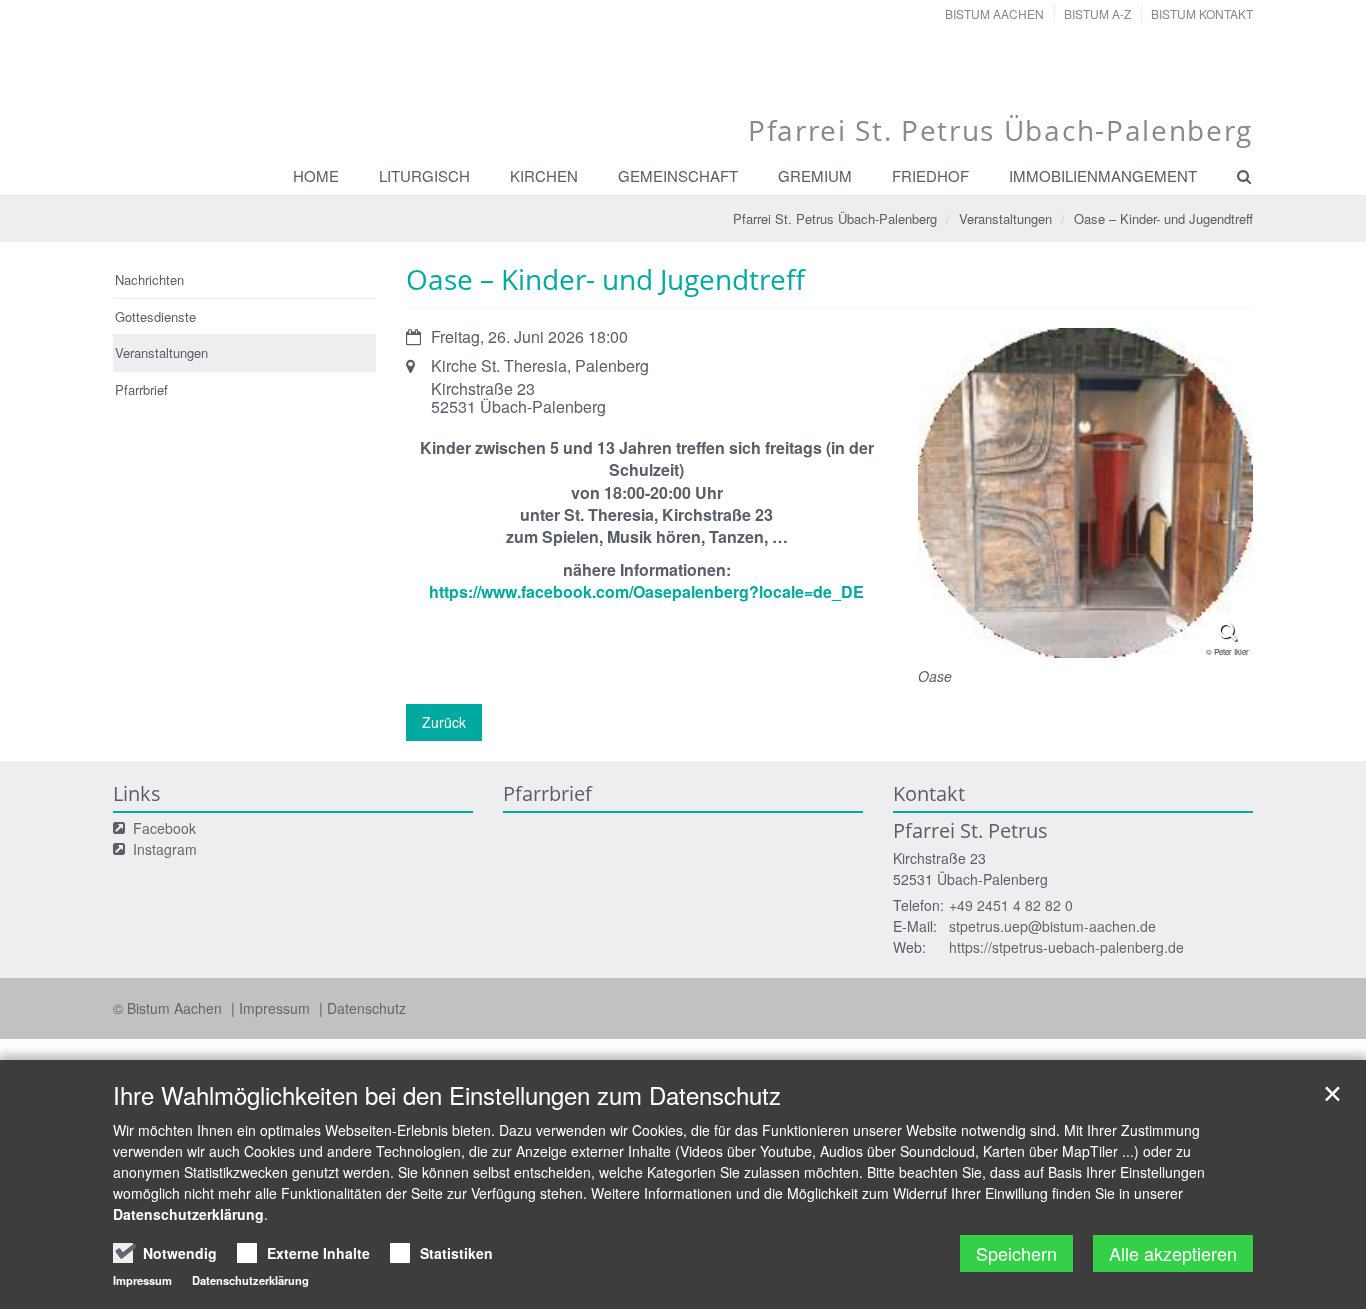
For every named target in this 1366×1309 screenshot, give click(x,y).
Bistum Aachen (994, 13)
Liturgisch (424, 175)
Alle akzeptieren (1173, 1253)
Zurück (444, 722)
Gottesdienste (155, 316)
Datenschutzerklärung (188, 1214)
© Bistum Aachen (169, 1008)
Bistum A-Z (1097, 13)
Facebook (164, 828)
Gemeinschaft (678, 175)
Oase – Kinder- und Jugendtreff (1163, 218)
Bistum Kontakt (1202, 13)
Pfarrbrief (141, 389)
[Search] (1235, 176)
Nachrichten (149, 279)
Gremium (815, 175)
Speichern (1016, 1253)
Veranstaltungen (1005, 218)
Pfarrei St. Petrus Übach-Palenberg (835, 218)
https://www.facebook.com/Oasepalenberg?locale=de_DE (646, 591)
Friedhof (930, 175)
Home (316, 175)
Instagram (165, 849)
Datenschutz (366, 1008)
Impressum (276, 1008)
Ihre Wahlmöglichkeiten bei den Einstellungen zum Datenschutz (447, 1095)
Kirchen (544, 175)
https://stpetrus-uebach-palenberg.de (1066, 947)
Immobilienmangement (1103, 175)
